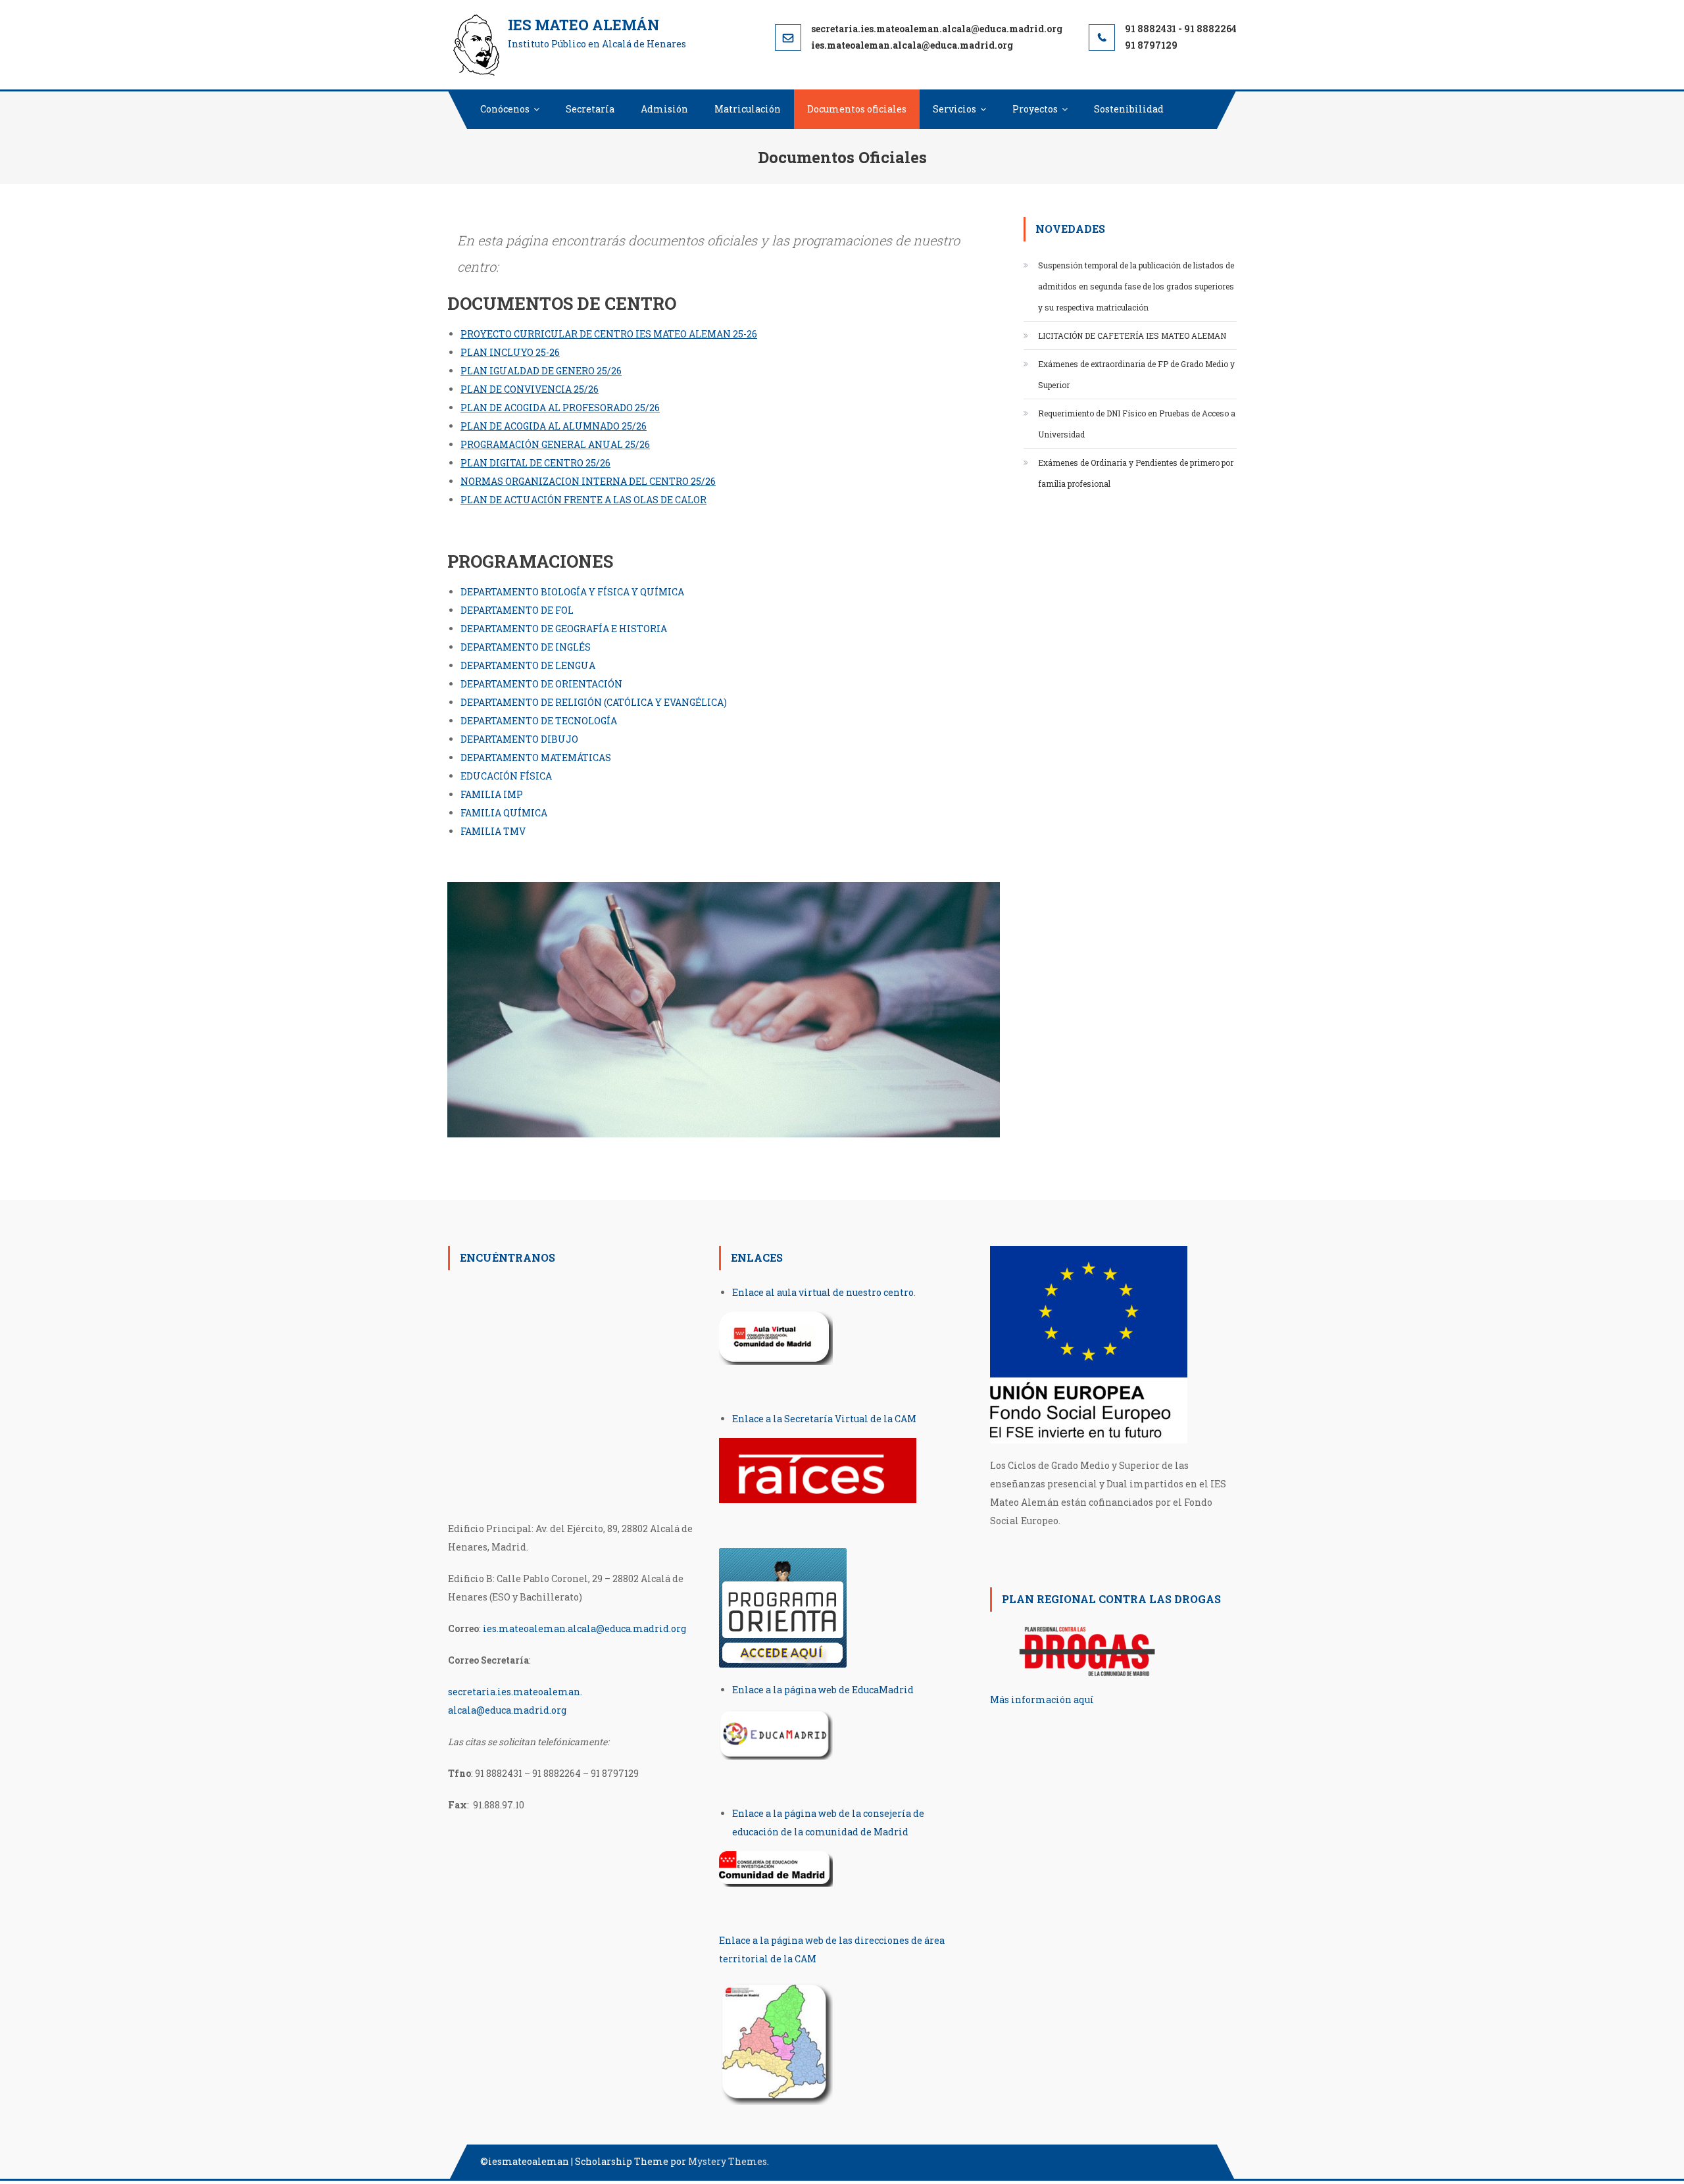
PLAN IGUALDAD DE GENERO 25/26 (541, 371)
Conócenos (505, 109)
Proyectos (1035, 109)
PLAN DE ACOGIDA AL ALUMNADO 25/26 (554, 426)
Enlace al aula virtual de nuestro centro (823, 1292)
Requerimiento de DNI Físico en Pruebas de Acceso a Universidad (1137, 424)
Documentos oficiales (857, 109)
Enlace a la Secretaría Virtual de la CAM (824, 1419)
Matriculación (748, 109)
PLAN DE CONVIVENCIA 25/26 (530, 389)
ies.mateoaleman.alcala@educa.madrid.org (584, 1628)
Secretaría (590, 109)
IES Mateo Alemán (583, 25)
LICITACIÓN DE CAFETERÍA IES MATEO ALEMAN (1132, 335)
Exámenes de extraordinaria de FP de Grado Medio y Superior (1136, 374)
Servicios (954, 109)
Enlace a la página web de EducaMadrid (823, 1690)
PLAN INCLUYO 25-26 (510, 352)
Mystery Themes (728, 2161)
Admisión (664, 109)
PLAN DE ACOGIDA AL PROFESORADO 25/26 (560, 408)
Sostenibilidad (1129, 109)
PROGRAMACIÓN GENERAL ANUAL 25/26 (555, 444)
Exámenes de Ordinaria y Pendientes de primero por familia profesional (1136, 473)
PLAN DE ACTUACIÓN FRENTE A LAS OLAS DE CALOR (583, 500)
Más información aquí (1042, 1700)
